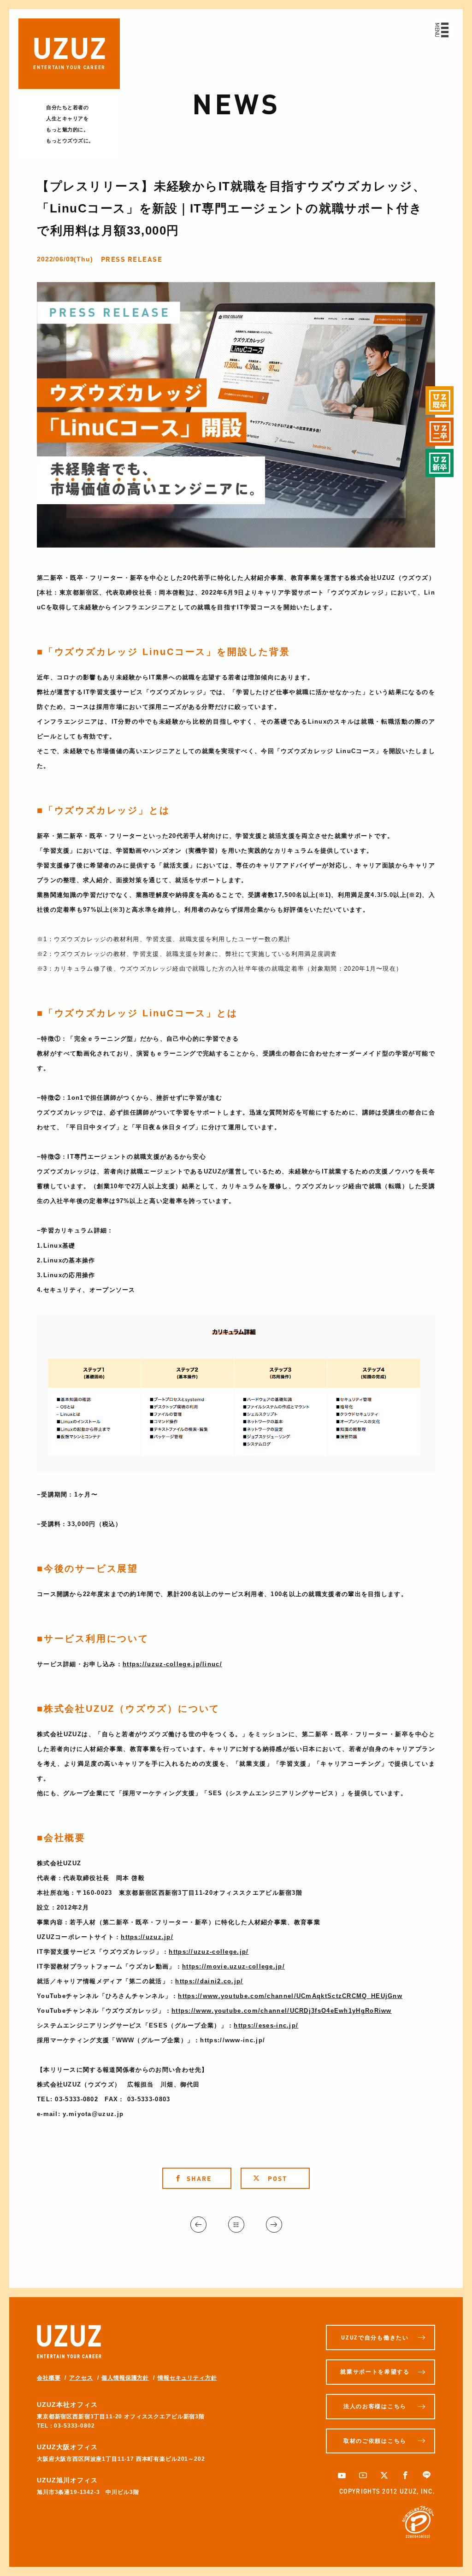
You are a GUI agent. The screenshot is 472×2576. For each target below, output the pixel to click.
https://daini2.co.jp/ (209, 1981)
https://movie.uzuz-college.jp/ (233, 1966)
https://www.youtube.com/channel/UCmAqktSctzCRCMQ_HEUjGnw (290, 1996)
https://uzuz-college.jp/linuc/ (172, 1664)
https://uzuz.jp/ (147, 1937)
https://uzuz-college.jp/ (209, 1952)
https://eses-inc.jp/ (266, 2025)
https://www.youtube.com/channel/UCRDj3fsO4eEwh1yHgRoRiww (282, 2011)
